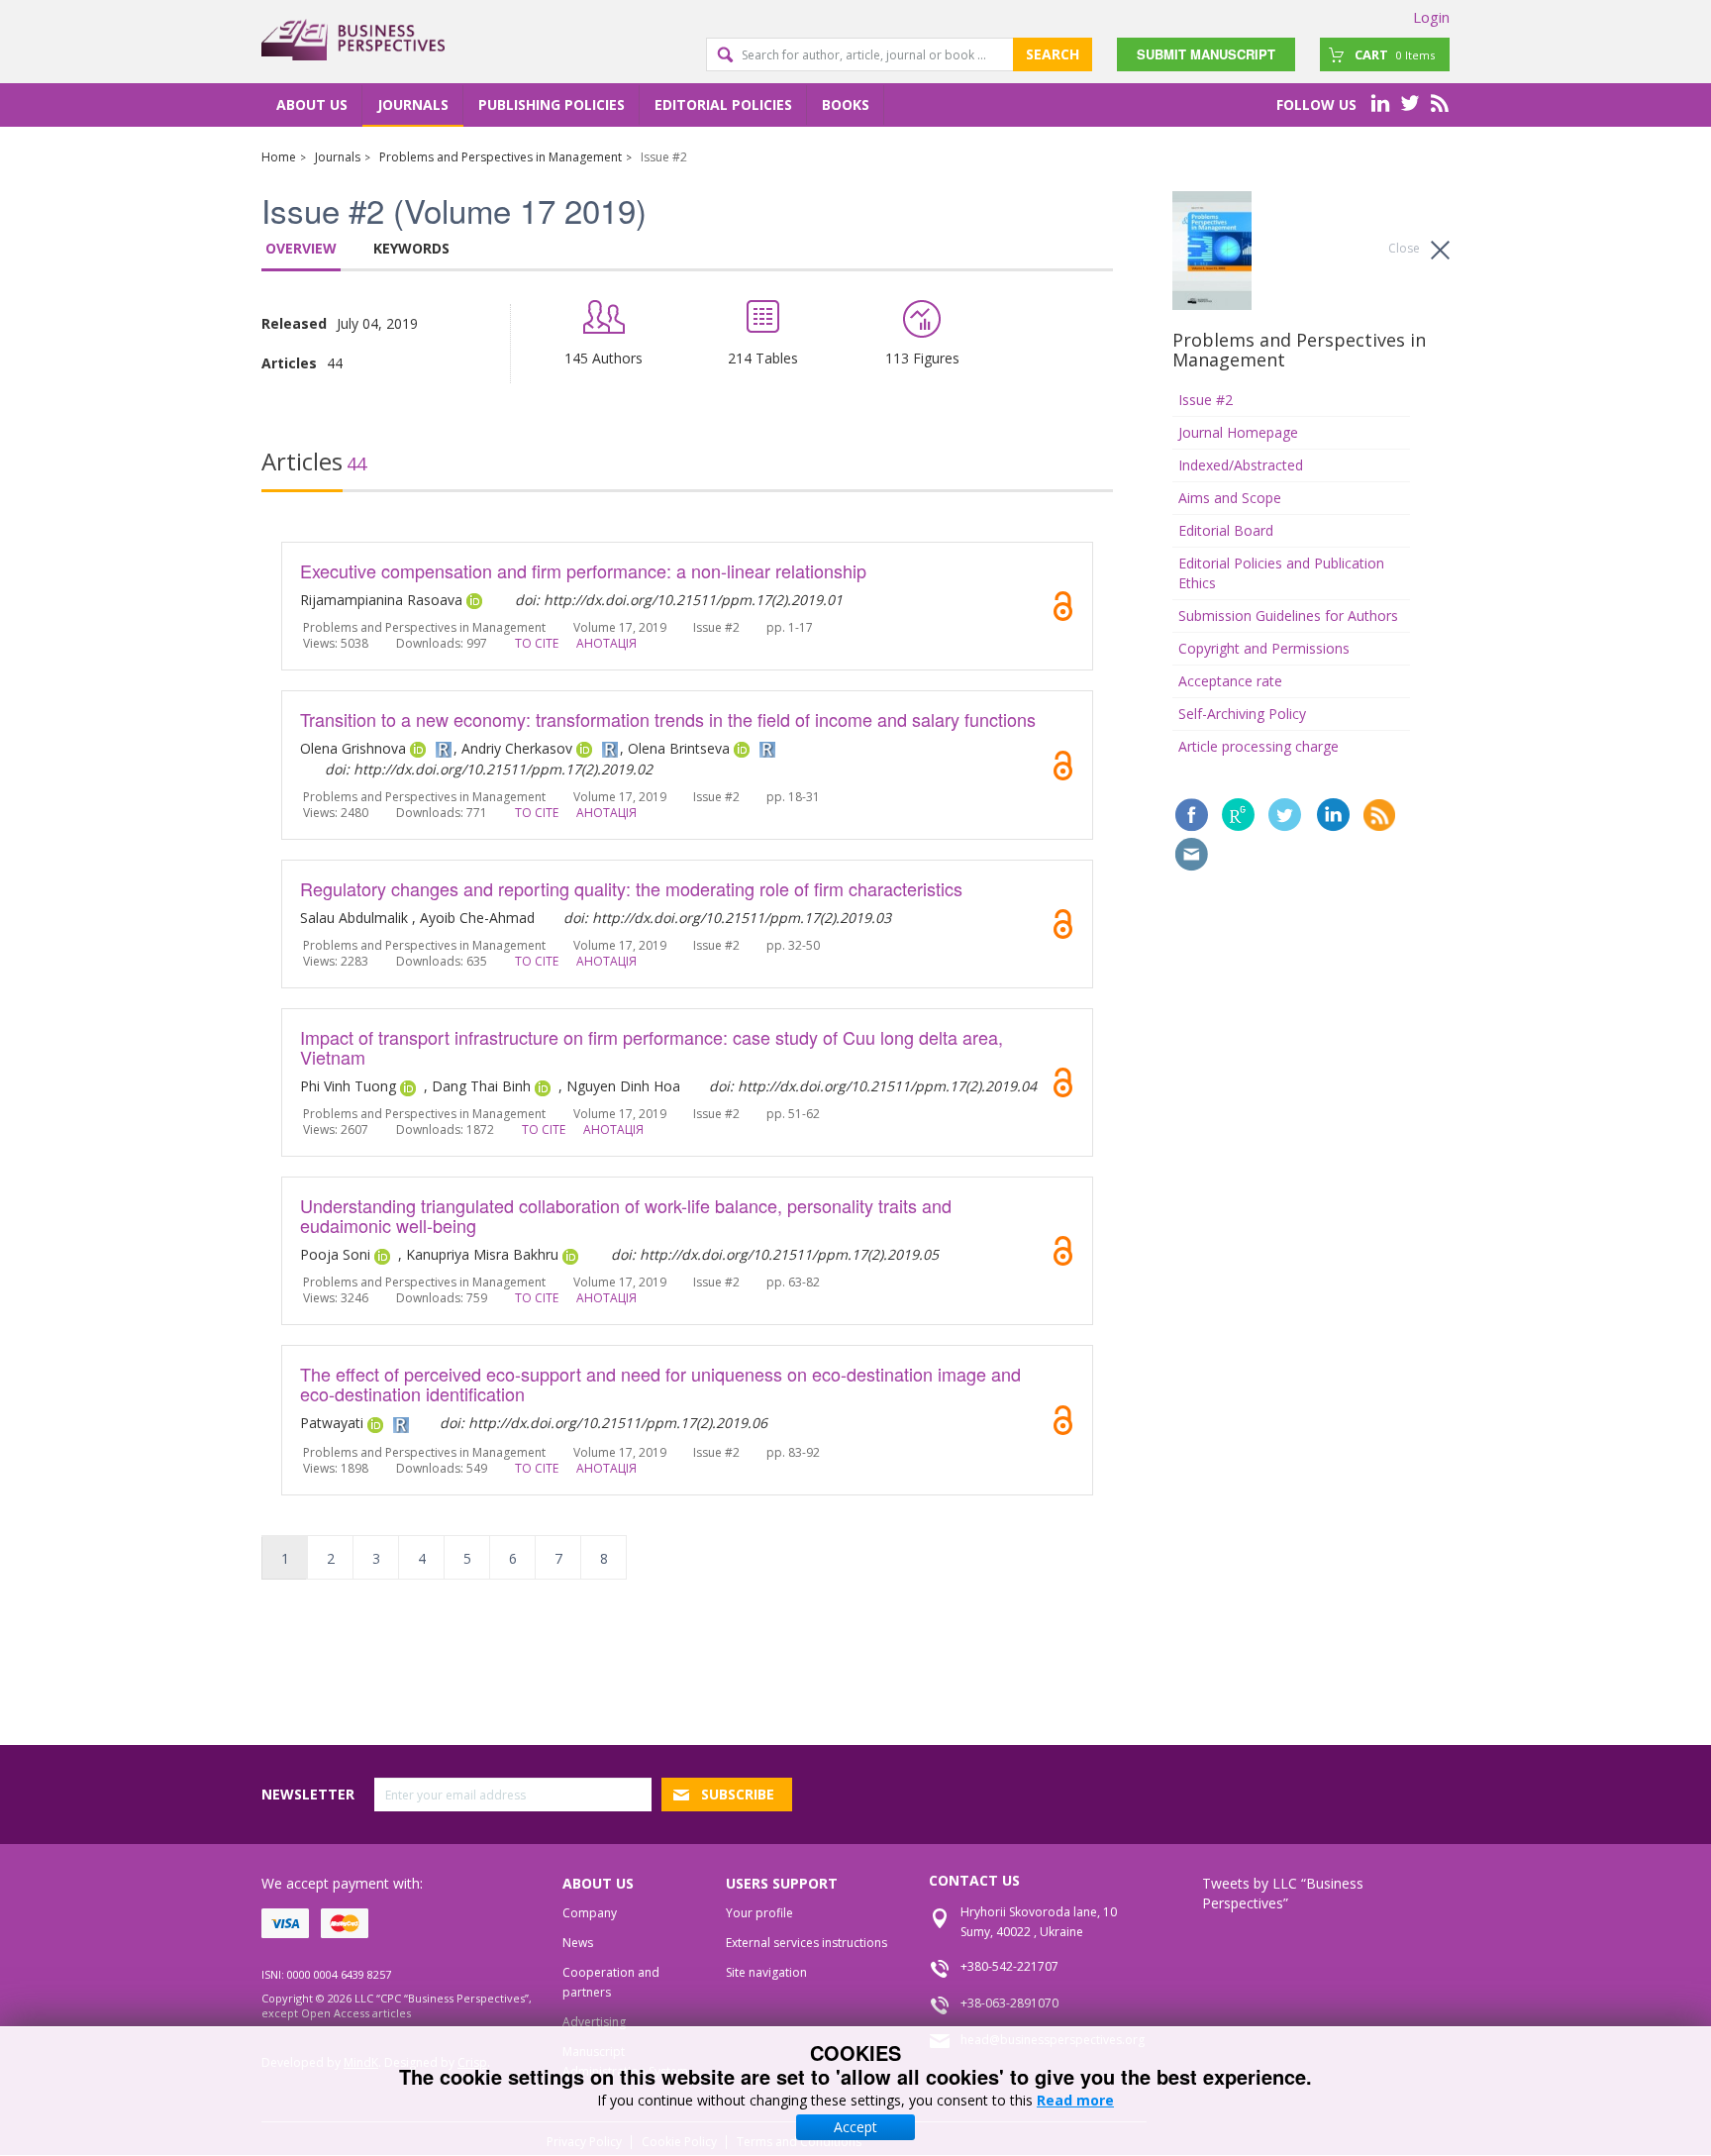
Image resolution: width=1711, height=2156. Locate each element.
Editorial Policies (723, 104)
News (578, 1943)
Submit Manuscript (1206, 54)
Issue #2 (1206, 400)
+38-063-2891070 (1009, 2003)
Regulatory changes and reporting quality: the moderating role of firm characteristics (631, 888)
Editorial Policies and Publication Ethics (1281, 573)
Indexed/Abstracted (1241, 465)
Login (1431, 17)
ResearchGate (1238, 815)
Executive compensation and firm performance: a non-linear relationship (583, 570)
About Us (312, 104)
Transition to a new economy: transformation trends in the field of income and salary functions (668, 719)
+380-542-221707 (1009, 1966)
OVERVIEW (301, 248)
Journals (413, 104)
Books (846, 104)
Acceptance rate (1230, 681)
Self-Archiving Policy (1242, 714)
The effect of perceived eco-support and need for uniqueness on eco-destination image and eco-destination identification (660, 1384)
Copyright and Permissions (1264, 648)
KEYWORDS (411, 248)
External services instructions (806, 1943)
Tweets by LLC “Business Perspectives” (1283, 1893)
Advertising (594, 2022)
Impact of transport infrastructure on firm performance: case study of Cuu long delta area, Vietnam (652, 1047)
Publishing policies (552, 104)
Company (590, 1913)
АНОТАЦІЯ (606, 643)
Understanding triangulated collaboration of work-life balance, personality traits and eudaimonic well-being (626, 1215)
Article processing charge (1258, 746)
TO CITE (537, 643)
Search (1053, 54)
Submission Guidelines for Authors (1288, 616)
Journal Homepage (1238, 432)
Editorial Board (1226, 530)
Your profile (759, 1913)
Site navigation (766, 1972)
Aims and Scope (1230, 498)
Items (1395, 54)
